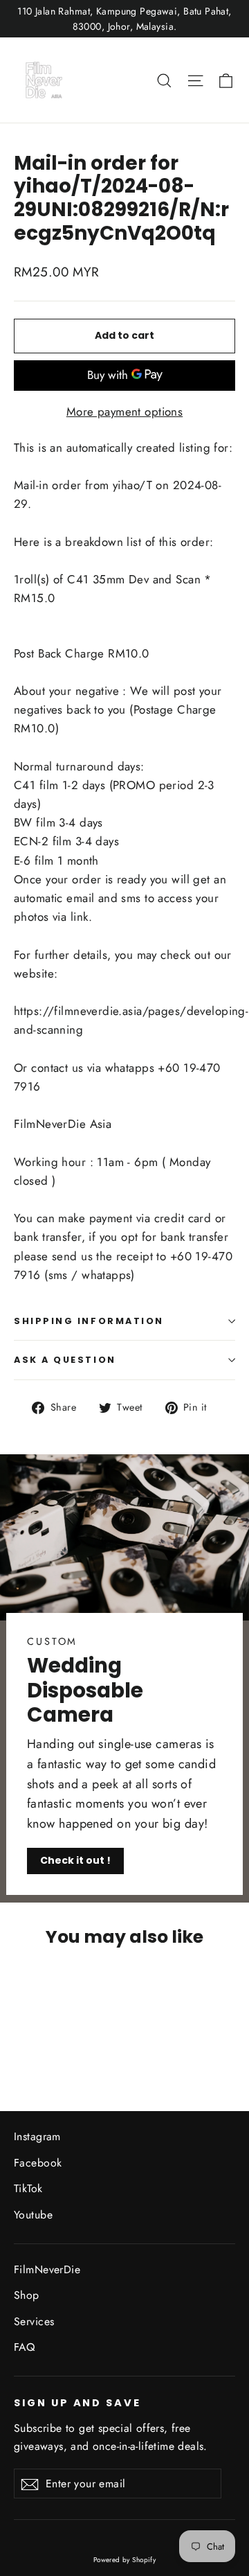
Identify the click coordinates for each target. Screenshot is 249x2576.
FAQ (24, 2347)
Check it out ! (75, 1860)
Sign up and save (77, 2403)
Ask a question (65, 1360)
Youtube (33, 2215)
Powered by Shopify (125, 2560)
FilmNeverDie (47, 2269)
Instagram (37, 2136)
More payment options (125, 412)
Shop (27, 2295)
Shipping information (89, 1321)
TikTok (28, 2188)
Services (34, 2321)
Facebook (38, 2163)
